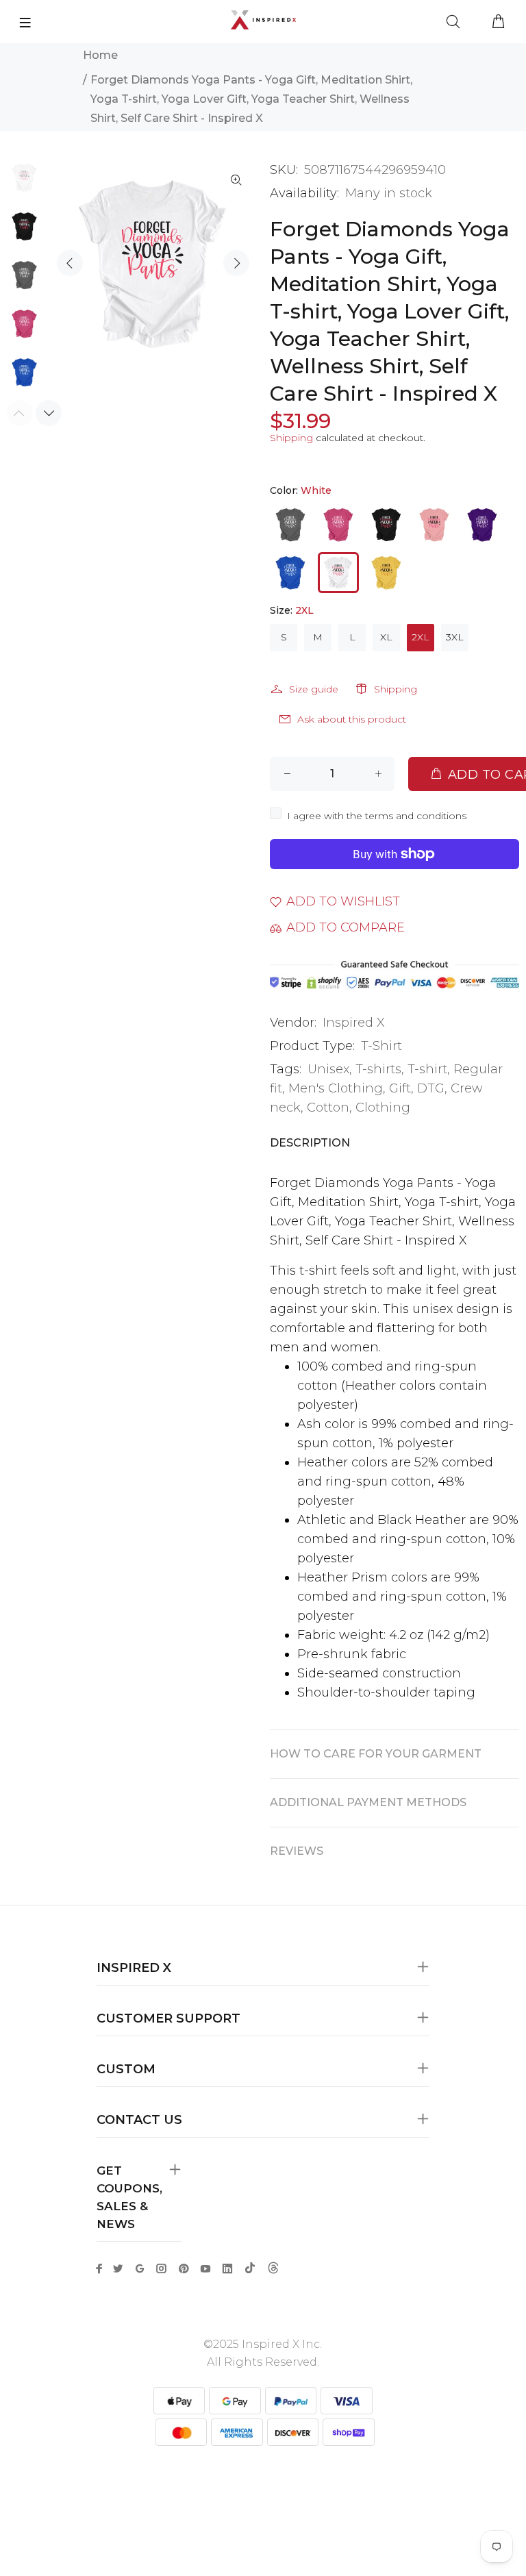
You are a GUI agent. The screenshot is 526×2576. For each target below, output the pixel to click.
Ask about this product (352, 719)
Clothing (383, 1108)
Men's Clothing (336, 1088)
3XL (455, 637)
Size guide (314, 689)
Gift (400, 1088)
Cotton (328, 1108)
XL (386, 637)
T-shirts (378, 1069)
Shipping (291, 438)
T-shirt (427, 1069)
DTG (431, 1088)
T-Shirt (381, 1046)
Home (100, 55)
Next (236, 263)
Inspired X (354, 1023)
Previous (70, 263)
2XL (421, 637)
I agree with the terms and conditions (377, 816)
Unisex (328, 1069)
